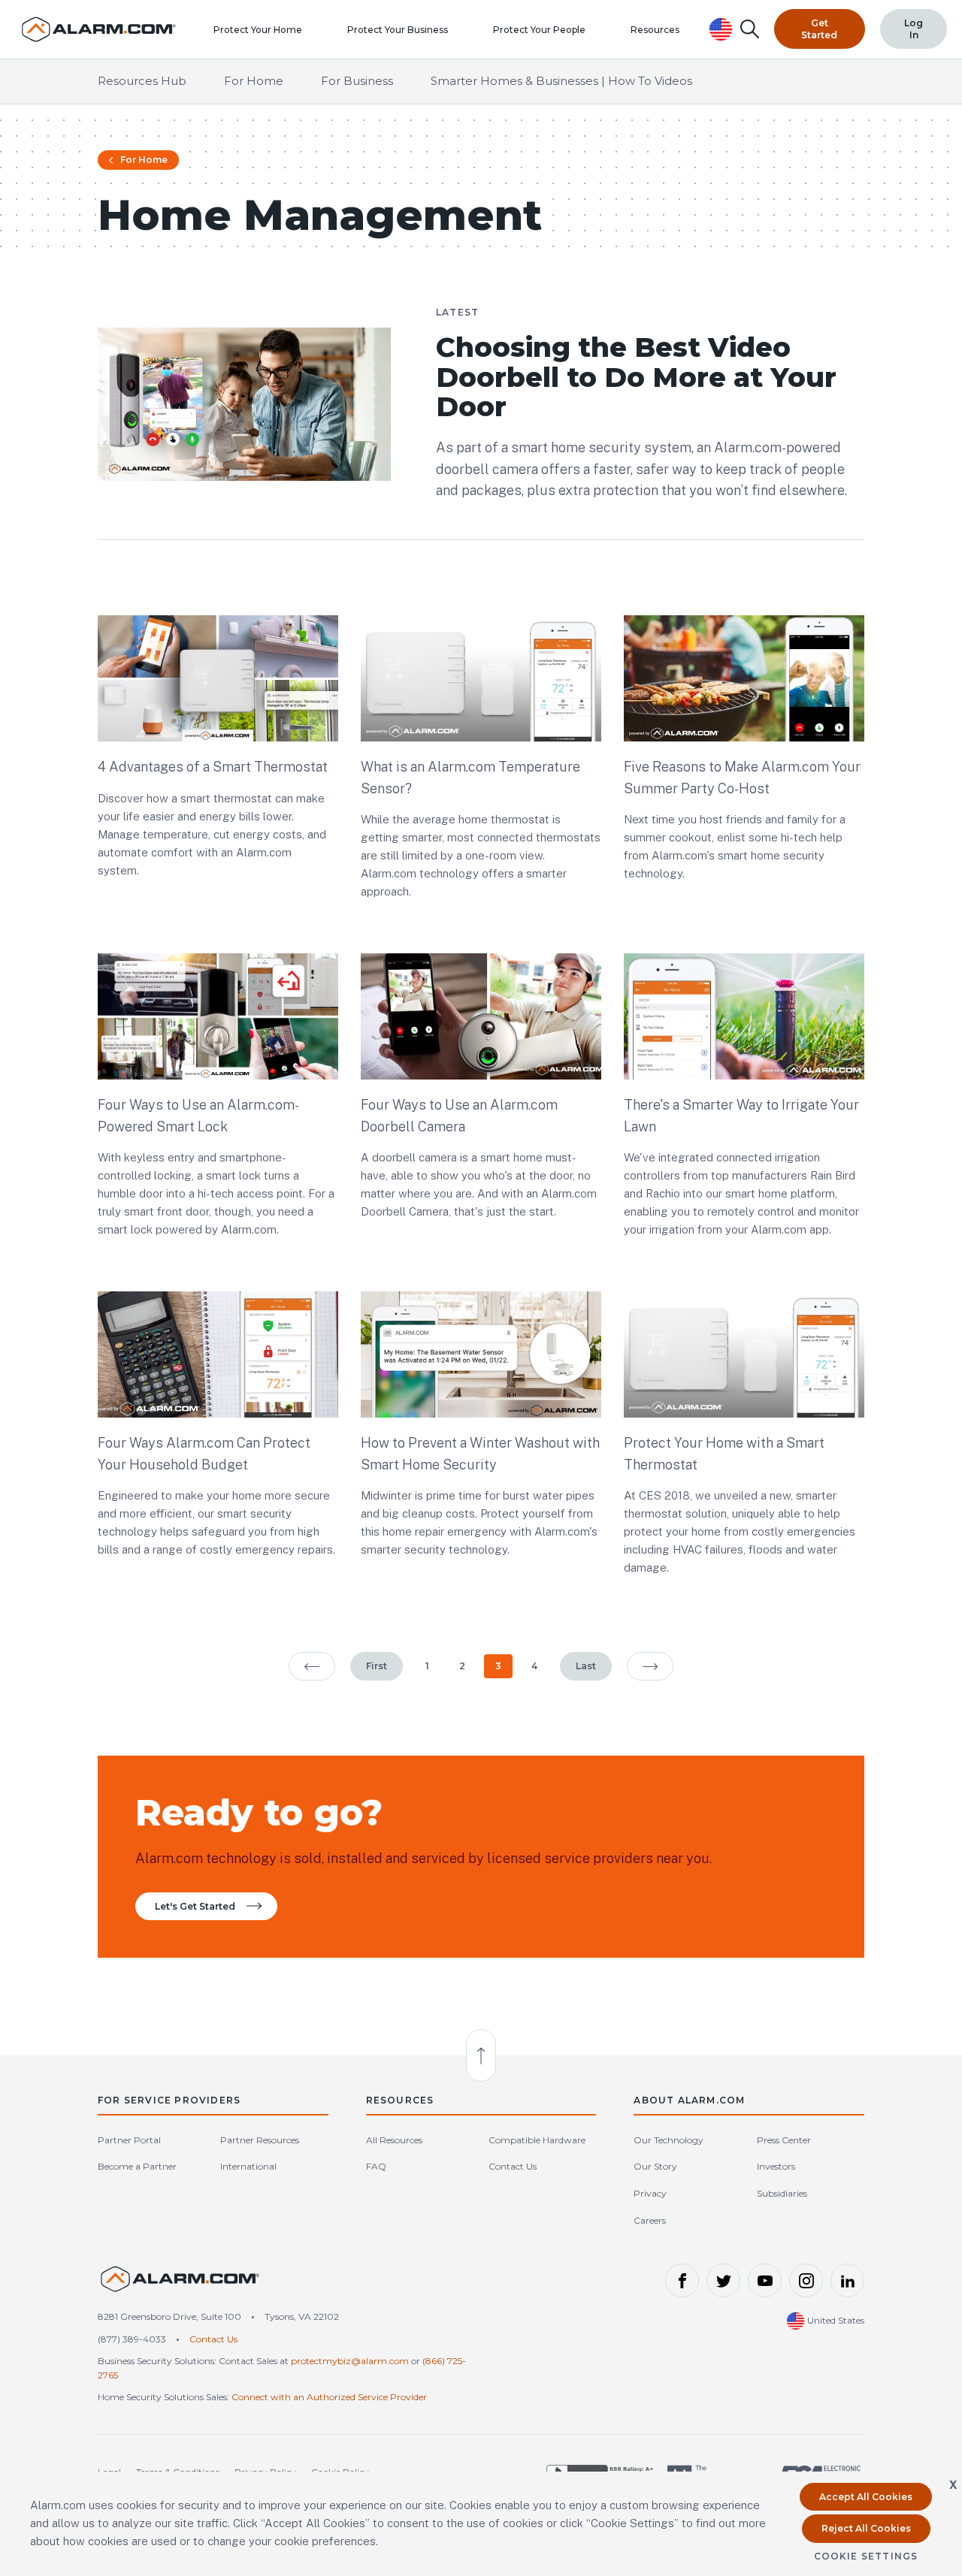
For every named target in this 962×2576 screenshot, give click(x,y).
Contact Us (513, 2166)
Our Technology (669, 2140)
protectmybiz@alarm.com (350, 2361)
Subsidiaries (782, 2193)
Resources (655, 30)
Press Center (784, 2140)
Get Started (819, 29)
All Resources (394, 2140)
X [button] (953, 2485)
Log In (914, 29)
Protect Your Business (398, 30)
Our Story (655, 2166)
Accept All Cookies (866, 2497)
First (377, 1666)
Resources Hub (142, 81)
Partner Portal (129, 2140)
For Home (254, 81)
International (248, 2166)
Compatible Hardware (537, 2140)
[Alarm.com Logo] (180, 2286)
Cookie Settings (866, 2556)
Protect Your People (539, 30)
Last (586, 1666)
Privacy (650, 2193)
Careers (650, 2220)
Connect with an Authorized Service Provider (329, 2397)
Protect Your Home (258, 30)
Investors (776, 2166)
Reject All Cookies (866, 2528)
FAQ (376, 2166)
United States (835, 2320)
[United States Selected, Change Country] (721, 29)
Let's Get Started (195, 1906)
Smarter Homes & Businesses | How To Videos (561, 81)
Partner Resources (260, 2140)
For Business (357, 81)
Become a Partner (137, 2166)
